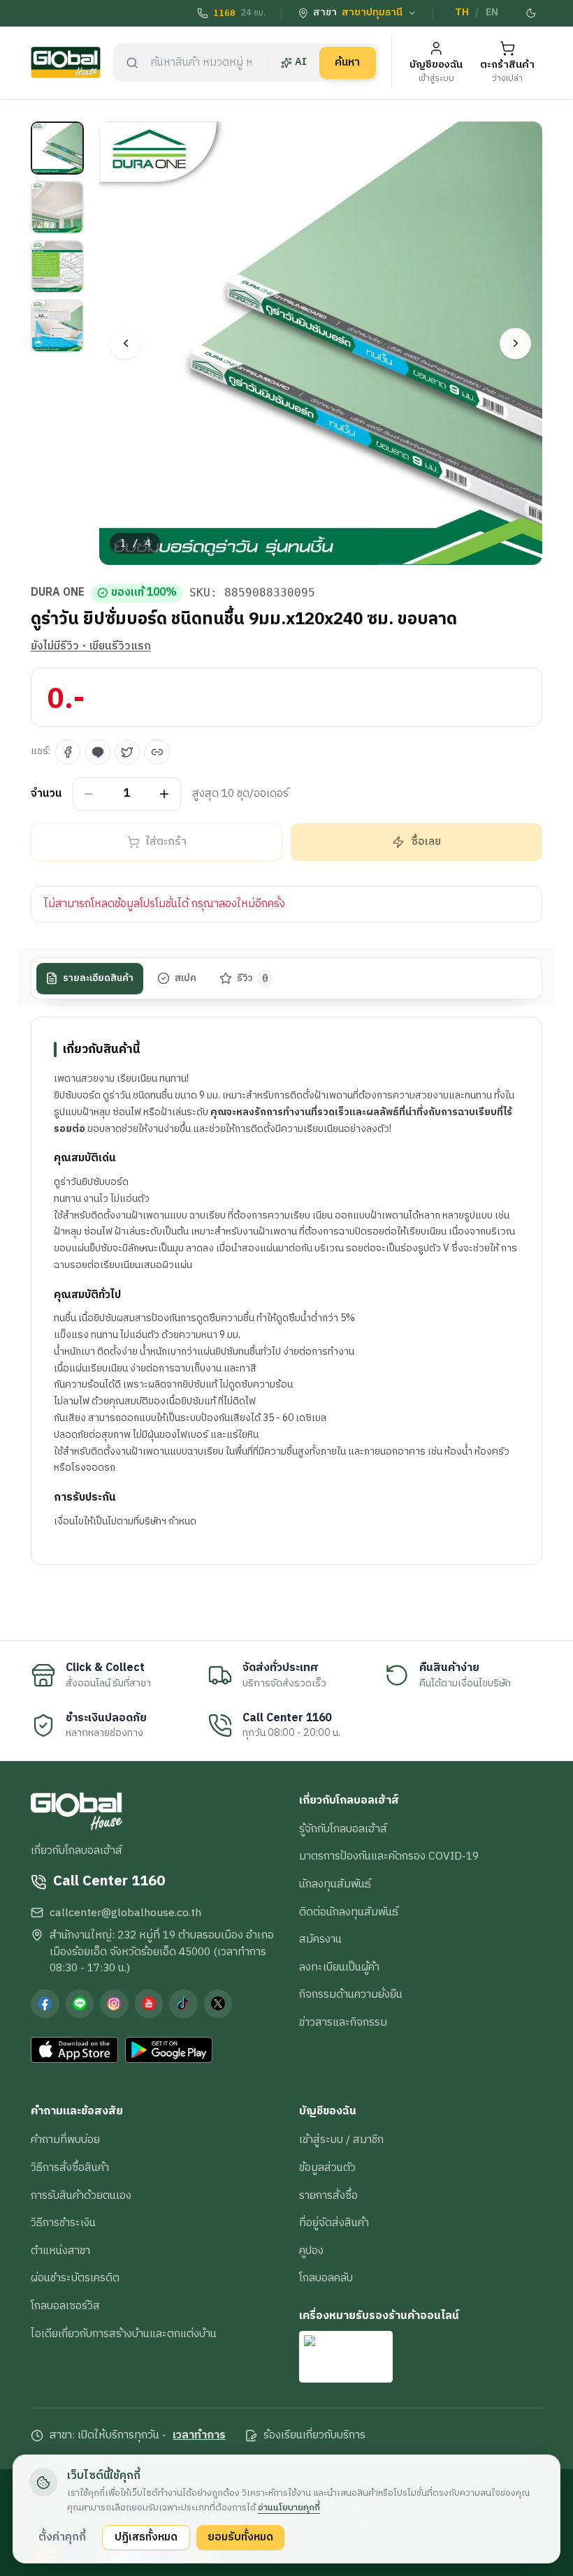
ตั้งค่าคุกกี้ (62, 2537)
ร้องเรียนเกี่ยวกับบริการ (314, 2436)
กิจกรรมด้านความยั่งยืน (351, 1994)
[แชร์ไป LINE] (98, 752)
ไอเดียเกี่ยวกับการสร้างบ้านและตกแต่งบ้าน (124, 2334)
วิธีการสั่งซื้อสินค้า (70, 2167)
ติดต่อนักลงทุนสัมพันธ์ (349, 1912)
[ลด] (89, 794)
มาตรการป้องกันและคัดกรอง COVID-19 (389, 1856)
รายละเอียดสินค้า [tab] (98, 978)
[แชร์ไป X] (127, 752)
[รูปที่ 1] (57, 148)
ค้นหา (347, 62)
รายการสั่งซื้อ (328, 2195)
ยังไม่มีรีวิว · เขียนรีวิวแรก (91, 647)
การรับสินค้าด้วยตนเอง (81, 2195)
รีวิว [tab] (253, 978)
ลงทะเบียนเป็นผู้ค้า (339, 1967)
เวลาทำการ (199, 2436)
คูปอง (311, 2251)
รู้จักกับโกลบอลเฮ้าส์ (343, 1829)
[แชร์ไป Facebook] (68, 752)
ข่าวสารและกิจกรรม (343, 2022)
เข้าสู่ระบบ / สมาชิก (341, 2140)
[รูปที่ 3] (57, 267)
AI (301, 62)
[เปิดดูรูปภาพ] (321, 343)
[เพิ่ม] (165, 794)
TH (462, 13)
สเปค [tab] (186, 978)
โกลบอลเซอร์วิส (65, 2306)
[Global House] (66, 62)
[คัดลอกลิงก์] (157, 752)
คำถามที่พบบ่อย (65, 2140)
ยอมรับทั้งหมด (240, 2537)
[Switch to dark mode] (532, 13)
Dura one (58, 593)
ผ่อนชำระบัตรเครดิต (75, 2278)
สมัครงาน (320, 1939)
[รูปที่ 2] (57, 207)
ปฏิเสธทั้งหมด (146, 2537)
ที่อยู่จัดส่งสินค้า (334, 2223)
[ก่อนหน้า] (125, 343)
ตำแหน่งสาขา (60, 2251)
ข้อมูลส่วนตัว (327, 2167)
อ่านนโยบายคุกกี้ (289, 2508)
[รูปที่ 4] (57, 326)
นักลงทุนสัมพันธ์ (335, 1884)
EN (492, 13)
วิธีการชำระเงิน (63, 2223)
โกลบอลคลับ (326, 2278)
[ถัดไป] (515, 343)
